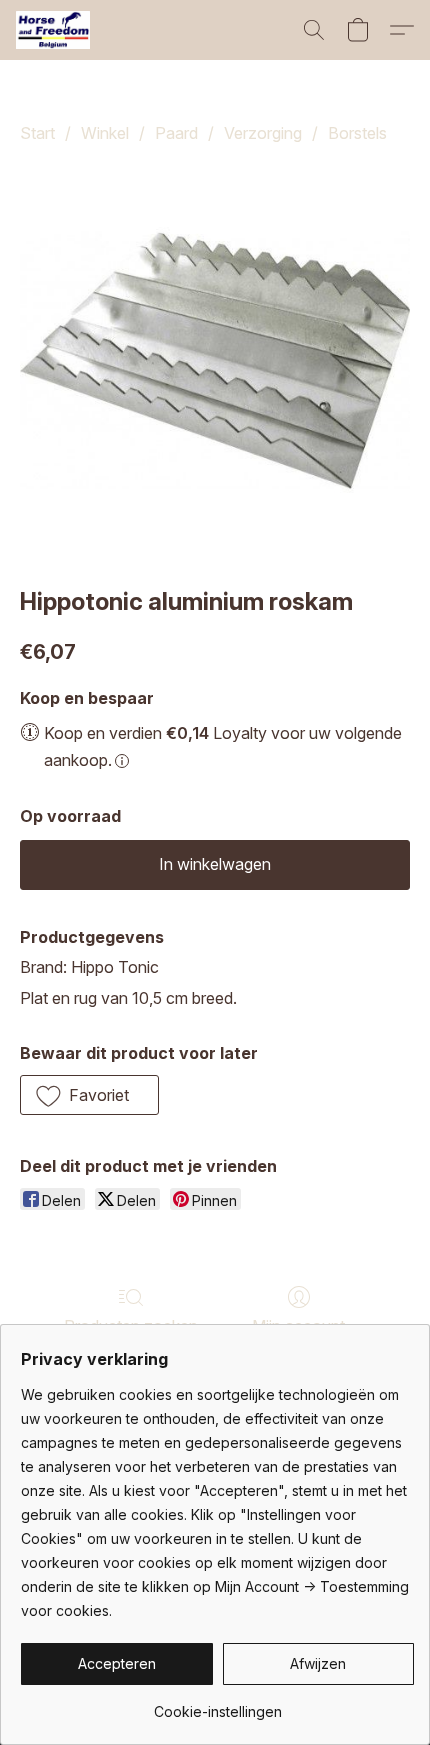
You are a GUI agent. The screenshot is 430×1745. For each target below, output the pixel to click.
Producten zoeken (131, 1326)
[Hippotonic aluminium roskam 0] (215, 361)
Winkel (105, 133)
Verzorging (263, 133)
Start (37, 133)
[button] (55, 30)
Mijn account (298, 1326)
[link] (217, 1704)
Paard (176, 133)
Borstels (357, 133)
